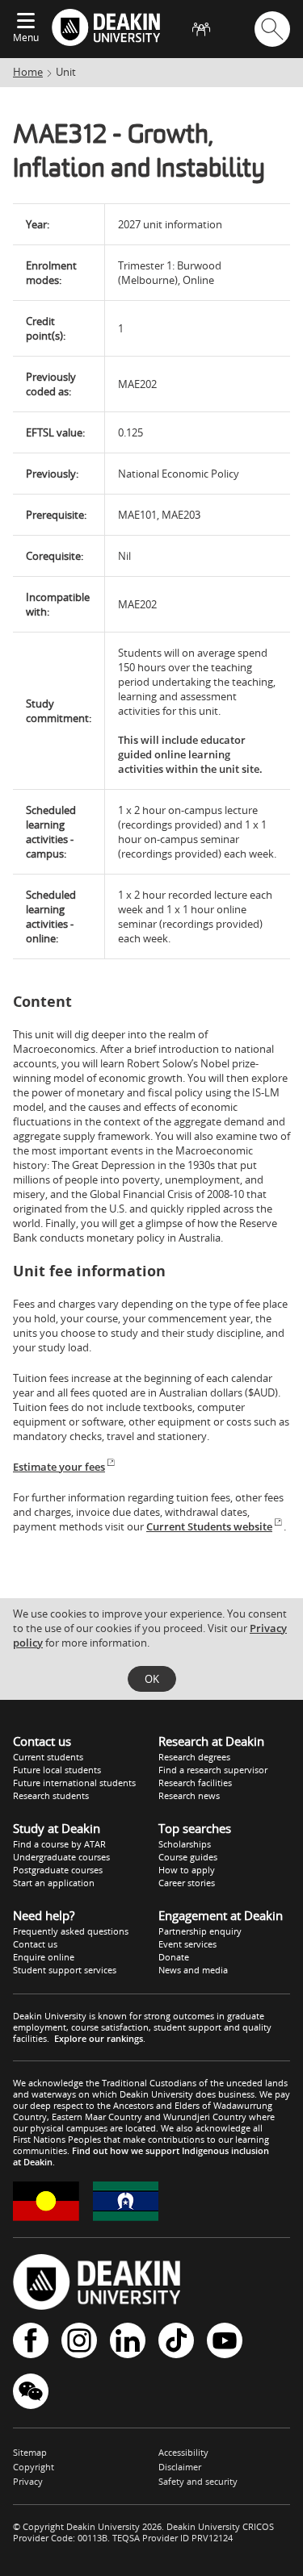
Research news (189, 1795)
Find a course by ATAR (59, 1844)
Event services (187, 1944)
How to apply (187, 1870)
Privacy (28, 2481)
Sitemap (30, 2452)
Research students (51, 1795)
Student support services (65, 1970)
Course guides (188, 1857)
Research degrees (194, 1757)
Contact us (35, 1944)
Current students (48, 1757)
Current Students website (209, 1526)
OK (152, 1679)
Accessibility (183, 2452)
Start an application (54, 1883)
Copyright (34, 2467)
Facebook (31, 2342)
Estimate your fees (59, 1467)
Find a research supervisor (213, 1770)
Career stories (187, 1883)
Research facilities (195, 1783)
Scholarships (185, 1844)
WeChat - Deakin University (31, 2392)
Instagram (79, 2342)
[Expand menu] (26, 22)
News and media (193, 1970)
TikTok (176, 2342)
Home (28, 72)
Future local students (57, 1770)
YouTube (225, 2342)
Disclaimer (180, 2467)
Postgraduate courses (58, 1870)
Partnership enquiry (200, 1931)
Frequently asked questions (71, 1931)
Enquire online (44, 1957)
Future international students (74, 1783)
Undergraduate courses (61, 1857)
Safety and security (198, 2481)
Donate (174, 1957)
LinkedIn (128, 2342)
